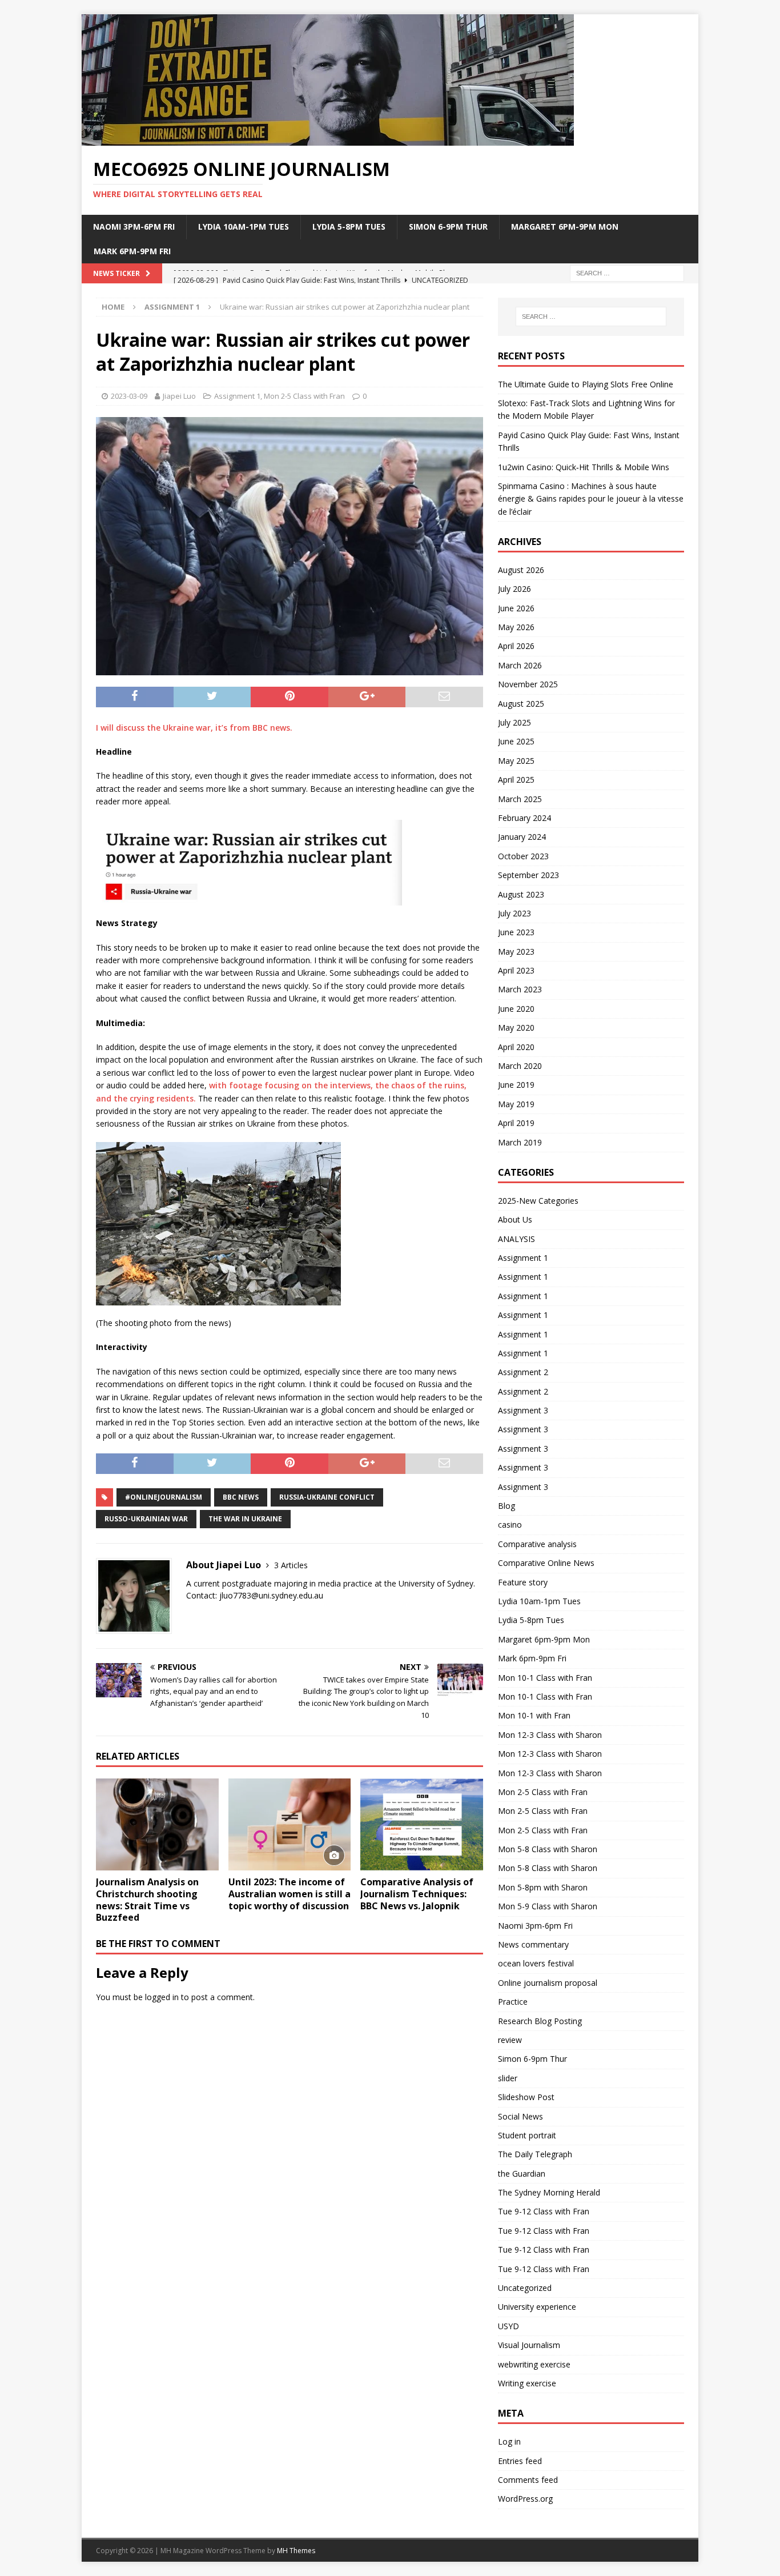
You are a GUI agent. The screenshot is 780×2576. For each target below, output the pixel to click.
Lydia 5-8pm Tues (349, 227)
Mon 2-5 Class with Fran (304, 396)
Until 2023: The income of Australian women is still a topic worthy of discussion (290, 1894)
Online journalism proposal (548, 1983)
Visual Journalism (529, 2345)
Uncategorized (525, 2288)
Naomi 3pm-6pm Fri (134, 227)
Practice (513, 2002)
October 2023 (523, 856)
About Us (515, 1219)
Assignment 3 (523, 1410)
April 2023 (516, 970)
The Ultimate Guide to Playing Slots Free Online (586, 384)
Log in (509, 2441)
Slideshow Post (526, 2097)
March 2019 (520, 1142)
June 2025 (516, 741)
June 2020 (516, 1009)
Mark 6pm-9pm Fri (132, 251)
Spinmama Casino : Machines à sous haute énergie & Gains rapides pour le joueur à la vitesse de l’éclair (591, 499)
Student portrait (527, 2135)
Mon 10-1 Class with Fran (545, 1678)
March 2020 (520, 1066)
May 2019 (516, 1104)
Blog (506, 1506)
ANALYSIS (516, 1239)
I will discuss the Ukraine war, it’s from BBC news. (194, 728)
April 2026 (516, 646)
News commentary (533, 1944)
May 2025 (516, 761)
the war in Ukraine (245, 1519)
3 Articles (291, 1565)
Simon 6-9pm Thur (448, 227)
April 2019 (516, 1123)
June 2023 (516, 932)
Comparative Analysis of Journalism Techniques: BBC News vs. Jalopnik (417, 1894)
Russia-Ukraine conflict (327, 1497)
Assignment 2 (523, 1372)
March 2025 (520, 799)
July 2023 (514, 913)
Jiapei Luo (179, 396)
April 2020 (516, 1047)
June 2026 (516, 608)
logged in (162, 1997)
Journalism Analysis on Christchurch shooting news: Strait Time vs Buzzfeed (147, 1900)
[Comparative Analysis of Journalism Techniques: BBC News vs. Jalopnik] (422, 1824)
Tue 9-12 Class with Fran (544, 2211)
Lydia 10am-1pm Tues (244, 227)
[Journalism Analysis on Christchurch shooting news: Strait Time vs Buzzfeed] (157, 1824)
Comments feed (528, 2480)
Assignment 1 (237, 396)
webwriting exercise (534, 2364)
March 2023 (520, 989)
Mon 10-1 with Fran (534, 1715)
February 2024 (524, 818)
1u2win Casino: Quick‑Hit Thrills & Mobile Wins (584, 467)
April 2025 (516, 780)
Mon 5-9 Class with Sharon (548, 1906)
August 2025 (521, 704)
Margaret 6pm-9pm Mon (565, 227)
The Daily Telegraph (535, 2154)
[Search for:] (627, 272)
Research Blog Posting (540, 2021)
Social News (520, 2116)
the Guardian (522, 2174)
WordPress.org (525, 2499)
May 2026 (516, 627)
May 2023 (516, 952)
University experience (537, 2307)
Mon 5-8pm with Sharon (543, 1887)
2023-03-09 (129, 396)
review (510, 2040)
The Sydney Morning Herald (549, 2192)
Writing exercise (527, 2383)
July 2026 (514, 589)
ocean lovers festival (536, 1963)
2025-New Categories (538, 1201)
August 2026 (521, 570)
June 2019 (516, 1085)
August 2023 (521, 894)
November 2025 (528, 684)
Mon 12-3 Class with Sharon (550, 1735)
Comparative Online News (546, 1563)
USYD (508, 2326)
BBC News (241, 1497)
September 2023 (528, 875)
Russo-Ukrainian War (146, 1519)
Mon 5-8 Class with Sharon (548, 1849)
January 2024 (522, 837)
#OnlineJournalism (164, 1497)
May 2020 (516, 1027)
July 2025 (514, 722)
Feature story (523, 1582)
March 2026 (520, 665)
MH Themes (296, 2551)
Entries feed (520, 2461)
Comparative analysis (537, 1544)
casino (510, 1525)
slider (508, 2078)
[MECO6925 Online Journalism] (328, 139)
